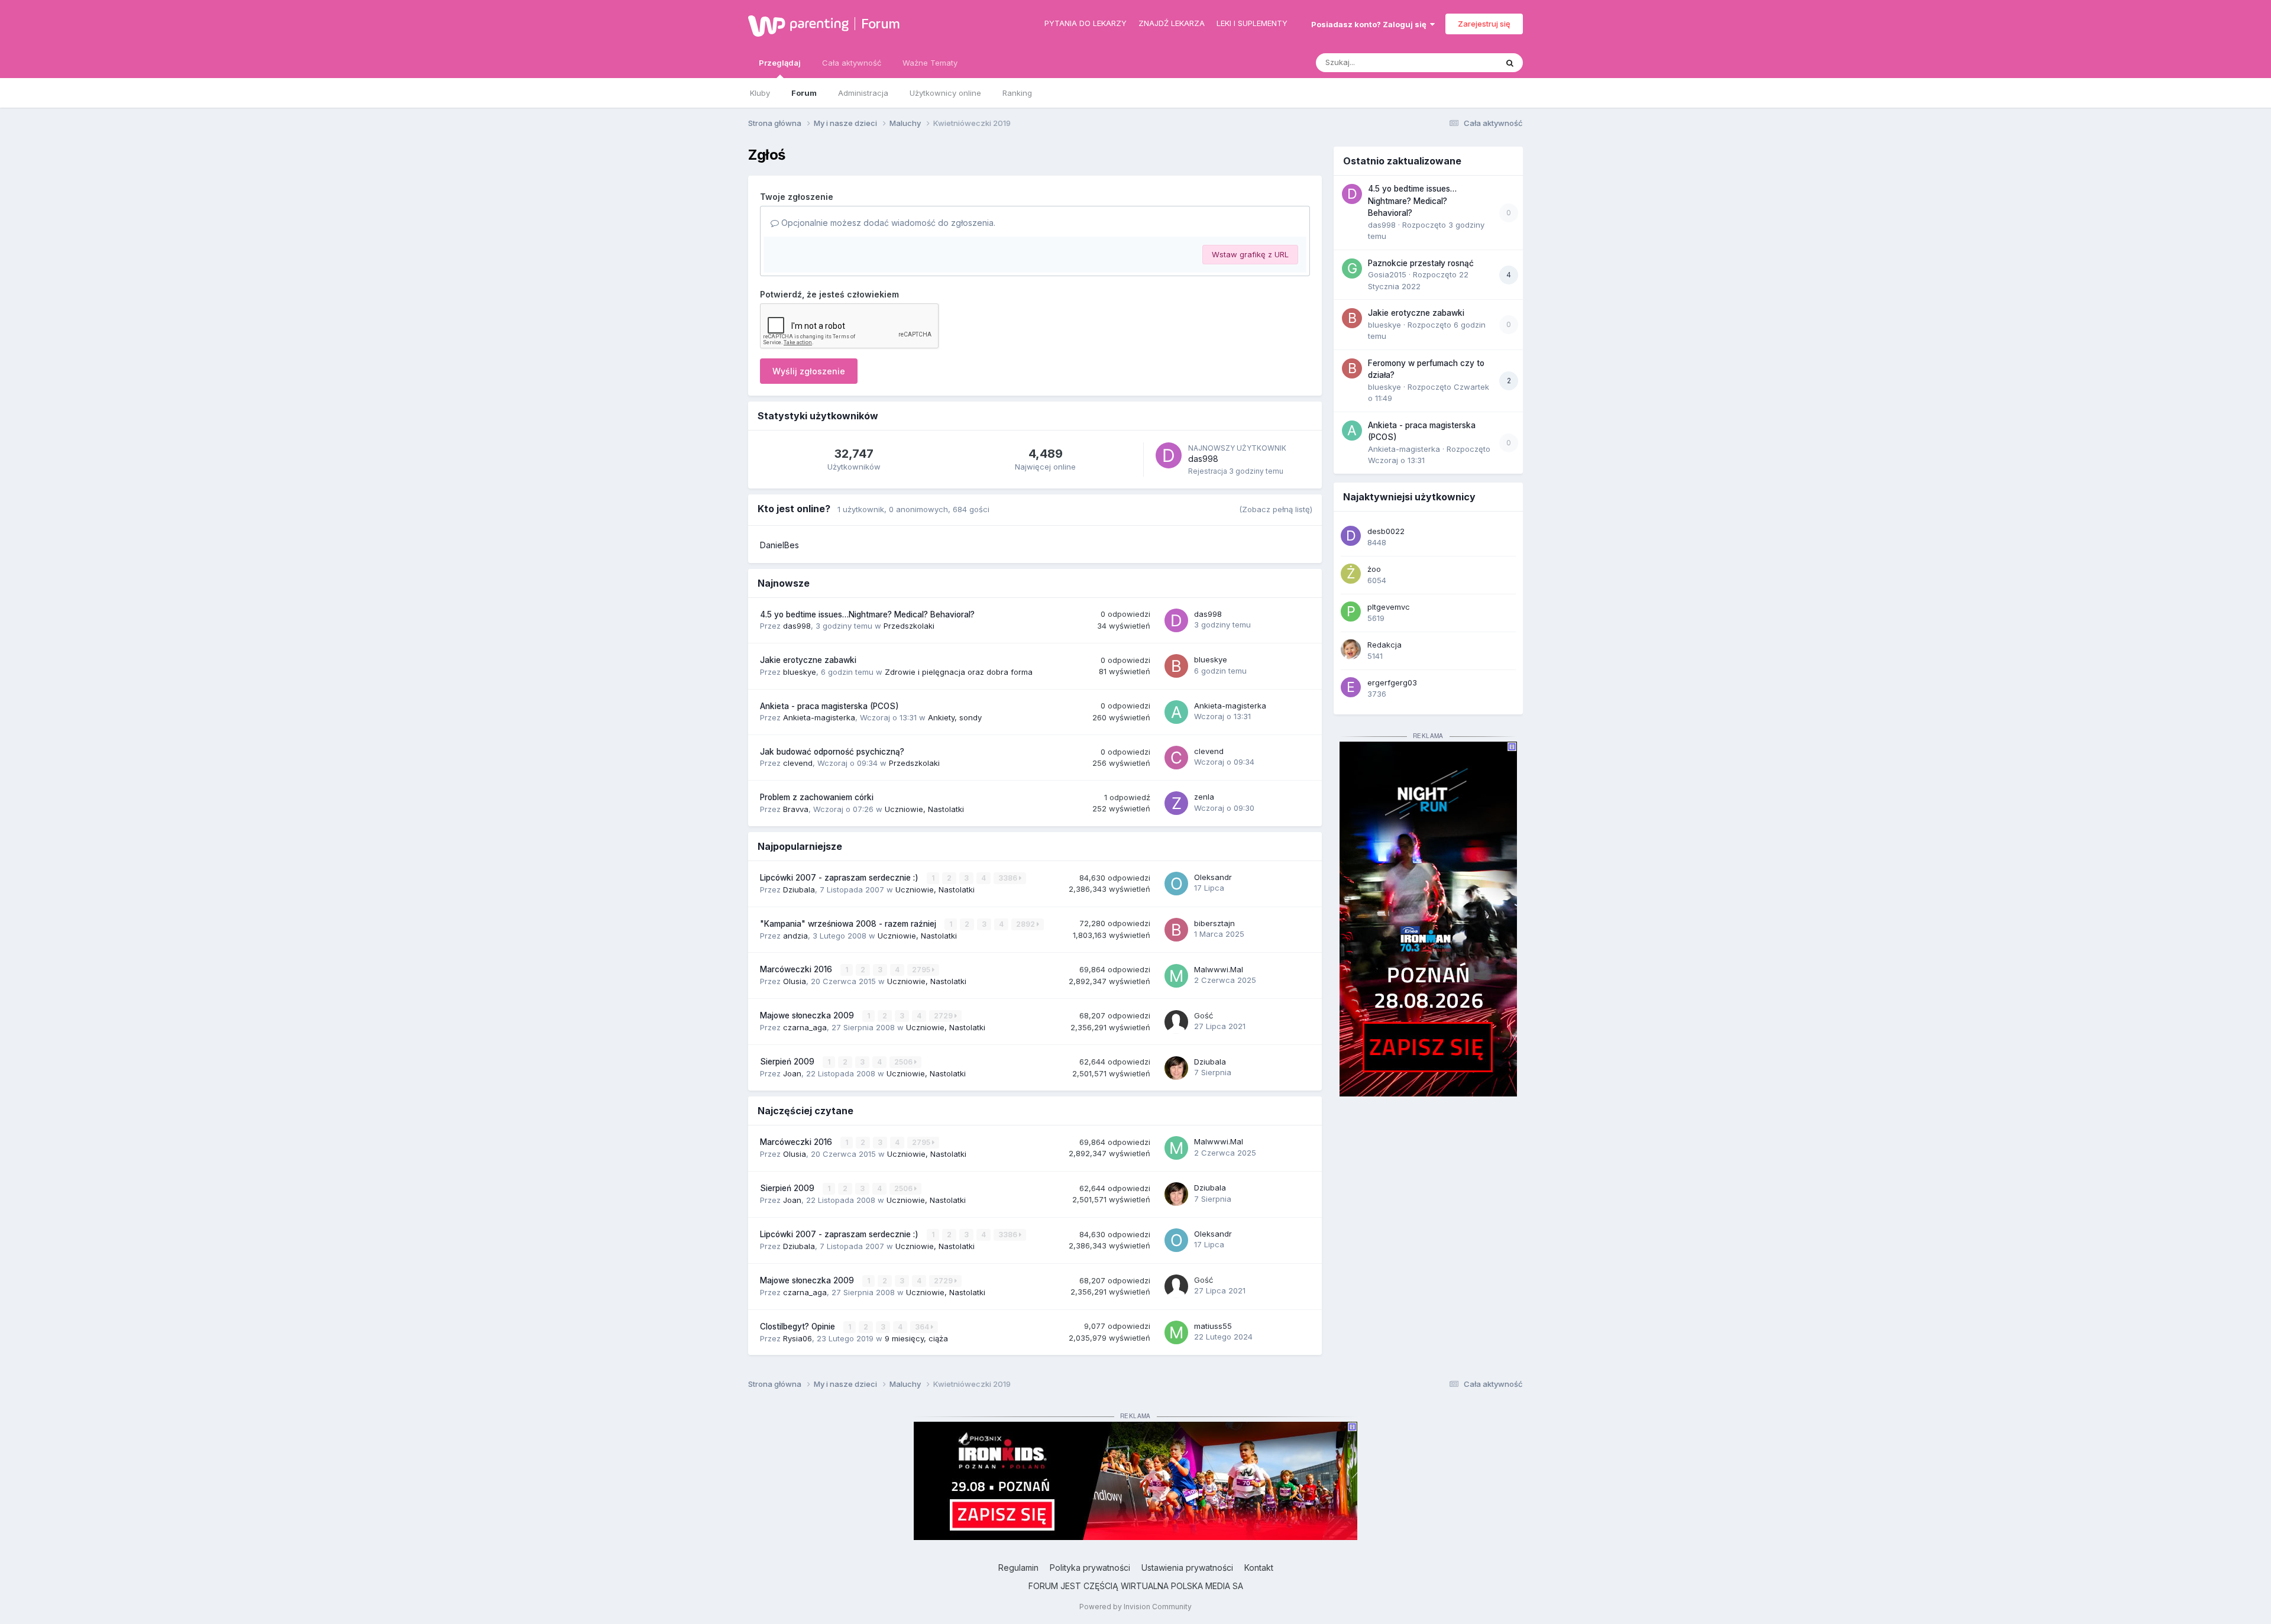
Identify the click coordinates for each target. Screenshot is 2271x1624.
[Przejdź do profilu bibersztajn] (1176, 930)
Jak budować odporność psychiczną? (832, 752)
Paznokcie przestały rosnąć (1421, 263)
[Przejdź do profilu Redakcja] (1351, 649)
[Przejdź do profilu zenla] (1176, 803)
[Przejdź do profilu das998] (1169, 455)
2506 (904, 1062)
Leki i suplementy (1252, 23)
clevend (798, 763)
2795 (922, 970)
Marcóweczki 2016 (797, 969)
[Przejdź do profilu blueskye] (1176, 666)
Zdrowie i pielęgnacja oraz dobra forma (959, 672)
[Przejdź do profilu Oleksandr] (1176, 884)
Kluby (760, 93)
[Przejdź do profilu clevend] (1176, 758)
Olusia (795, 981)
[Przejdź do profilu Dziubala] (1176, 1068)
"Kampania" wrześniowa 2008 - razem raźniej (849, 924)
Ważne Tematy (930, 63)
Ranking (1017, 93)
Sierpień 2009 (788, 1062)
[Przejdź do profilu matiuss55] (1176, 1332)
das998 (1203, 459)
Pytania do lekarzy (1086, 23)
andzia (795, 936)
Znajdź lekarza (1172, 23)
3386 (1009, 878)
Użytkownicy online (945, 93)
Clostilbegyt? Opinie (799, 1327)
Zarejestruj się (1484, 24)
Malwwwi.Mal (1219, 969)
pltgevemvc (1389, 607)
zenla (1204, 797)
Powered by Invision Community (1135, 1607)
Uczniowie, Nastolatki (924, 809)
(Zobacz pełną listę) (1276, 509)
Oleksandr (1213, 877)
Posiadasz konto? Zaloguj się (1371, 24)
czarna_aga (805, 1027)
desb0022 (1386, 531)
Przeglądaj (780, 63)
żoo (1374, 569)
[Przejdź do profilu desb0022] (1351, 536)
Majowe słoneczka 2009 (808, 1015)
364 (923, 1327)
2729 (944, 1016)
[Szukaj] (1510, 63)
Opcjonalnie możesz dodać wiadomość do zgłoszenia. (887, 223)
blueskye (800, 672)
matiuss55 (1213, 1326)
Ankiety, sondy (955, 717)
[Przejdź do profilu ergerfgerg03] (1351, 687)
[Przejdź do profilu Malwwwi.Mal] (1176, 976)
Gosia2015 (1387, 274)
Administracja (863, 93)
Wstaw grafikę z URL (1250, 254)
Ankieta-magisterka (819, 717)
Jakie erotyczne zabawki (808, 660)
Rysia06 (798, 1338)
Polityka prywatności (1090, 1568)
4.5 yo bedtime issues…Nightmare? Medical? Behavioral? (867, 614)
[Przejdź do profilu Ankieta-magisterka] (1176, 712)
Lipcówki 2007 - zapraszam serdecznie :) (840, 878)
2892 (1026, 924)
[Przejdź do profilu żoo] (1351, 574)
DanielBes (779, 545)
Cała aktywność (852, 63)
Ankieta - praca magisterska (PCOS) (829, 706)
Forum (881, 24)
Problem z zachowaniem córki (817, 797)
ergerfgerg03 (1392, 682)
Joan (792, 1073)
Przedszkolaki (909, 626)
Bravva (796, 809)
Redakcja (1384, 645)
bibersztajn (1214, 923)
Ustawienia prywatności (1187, 1568)
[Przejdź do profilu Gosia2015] (1352, 268)
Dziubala (799, 889)
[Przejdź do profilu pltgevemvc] (1351, 612)
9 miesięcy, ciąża (916, 1338)
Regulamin (1018, 1568)
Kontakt (1259, 1568)
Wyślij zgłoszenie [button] (809, 371)
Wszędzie (1463, 62)
